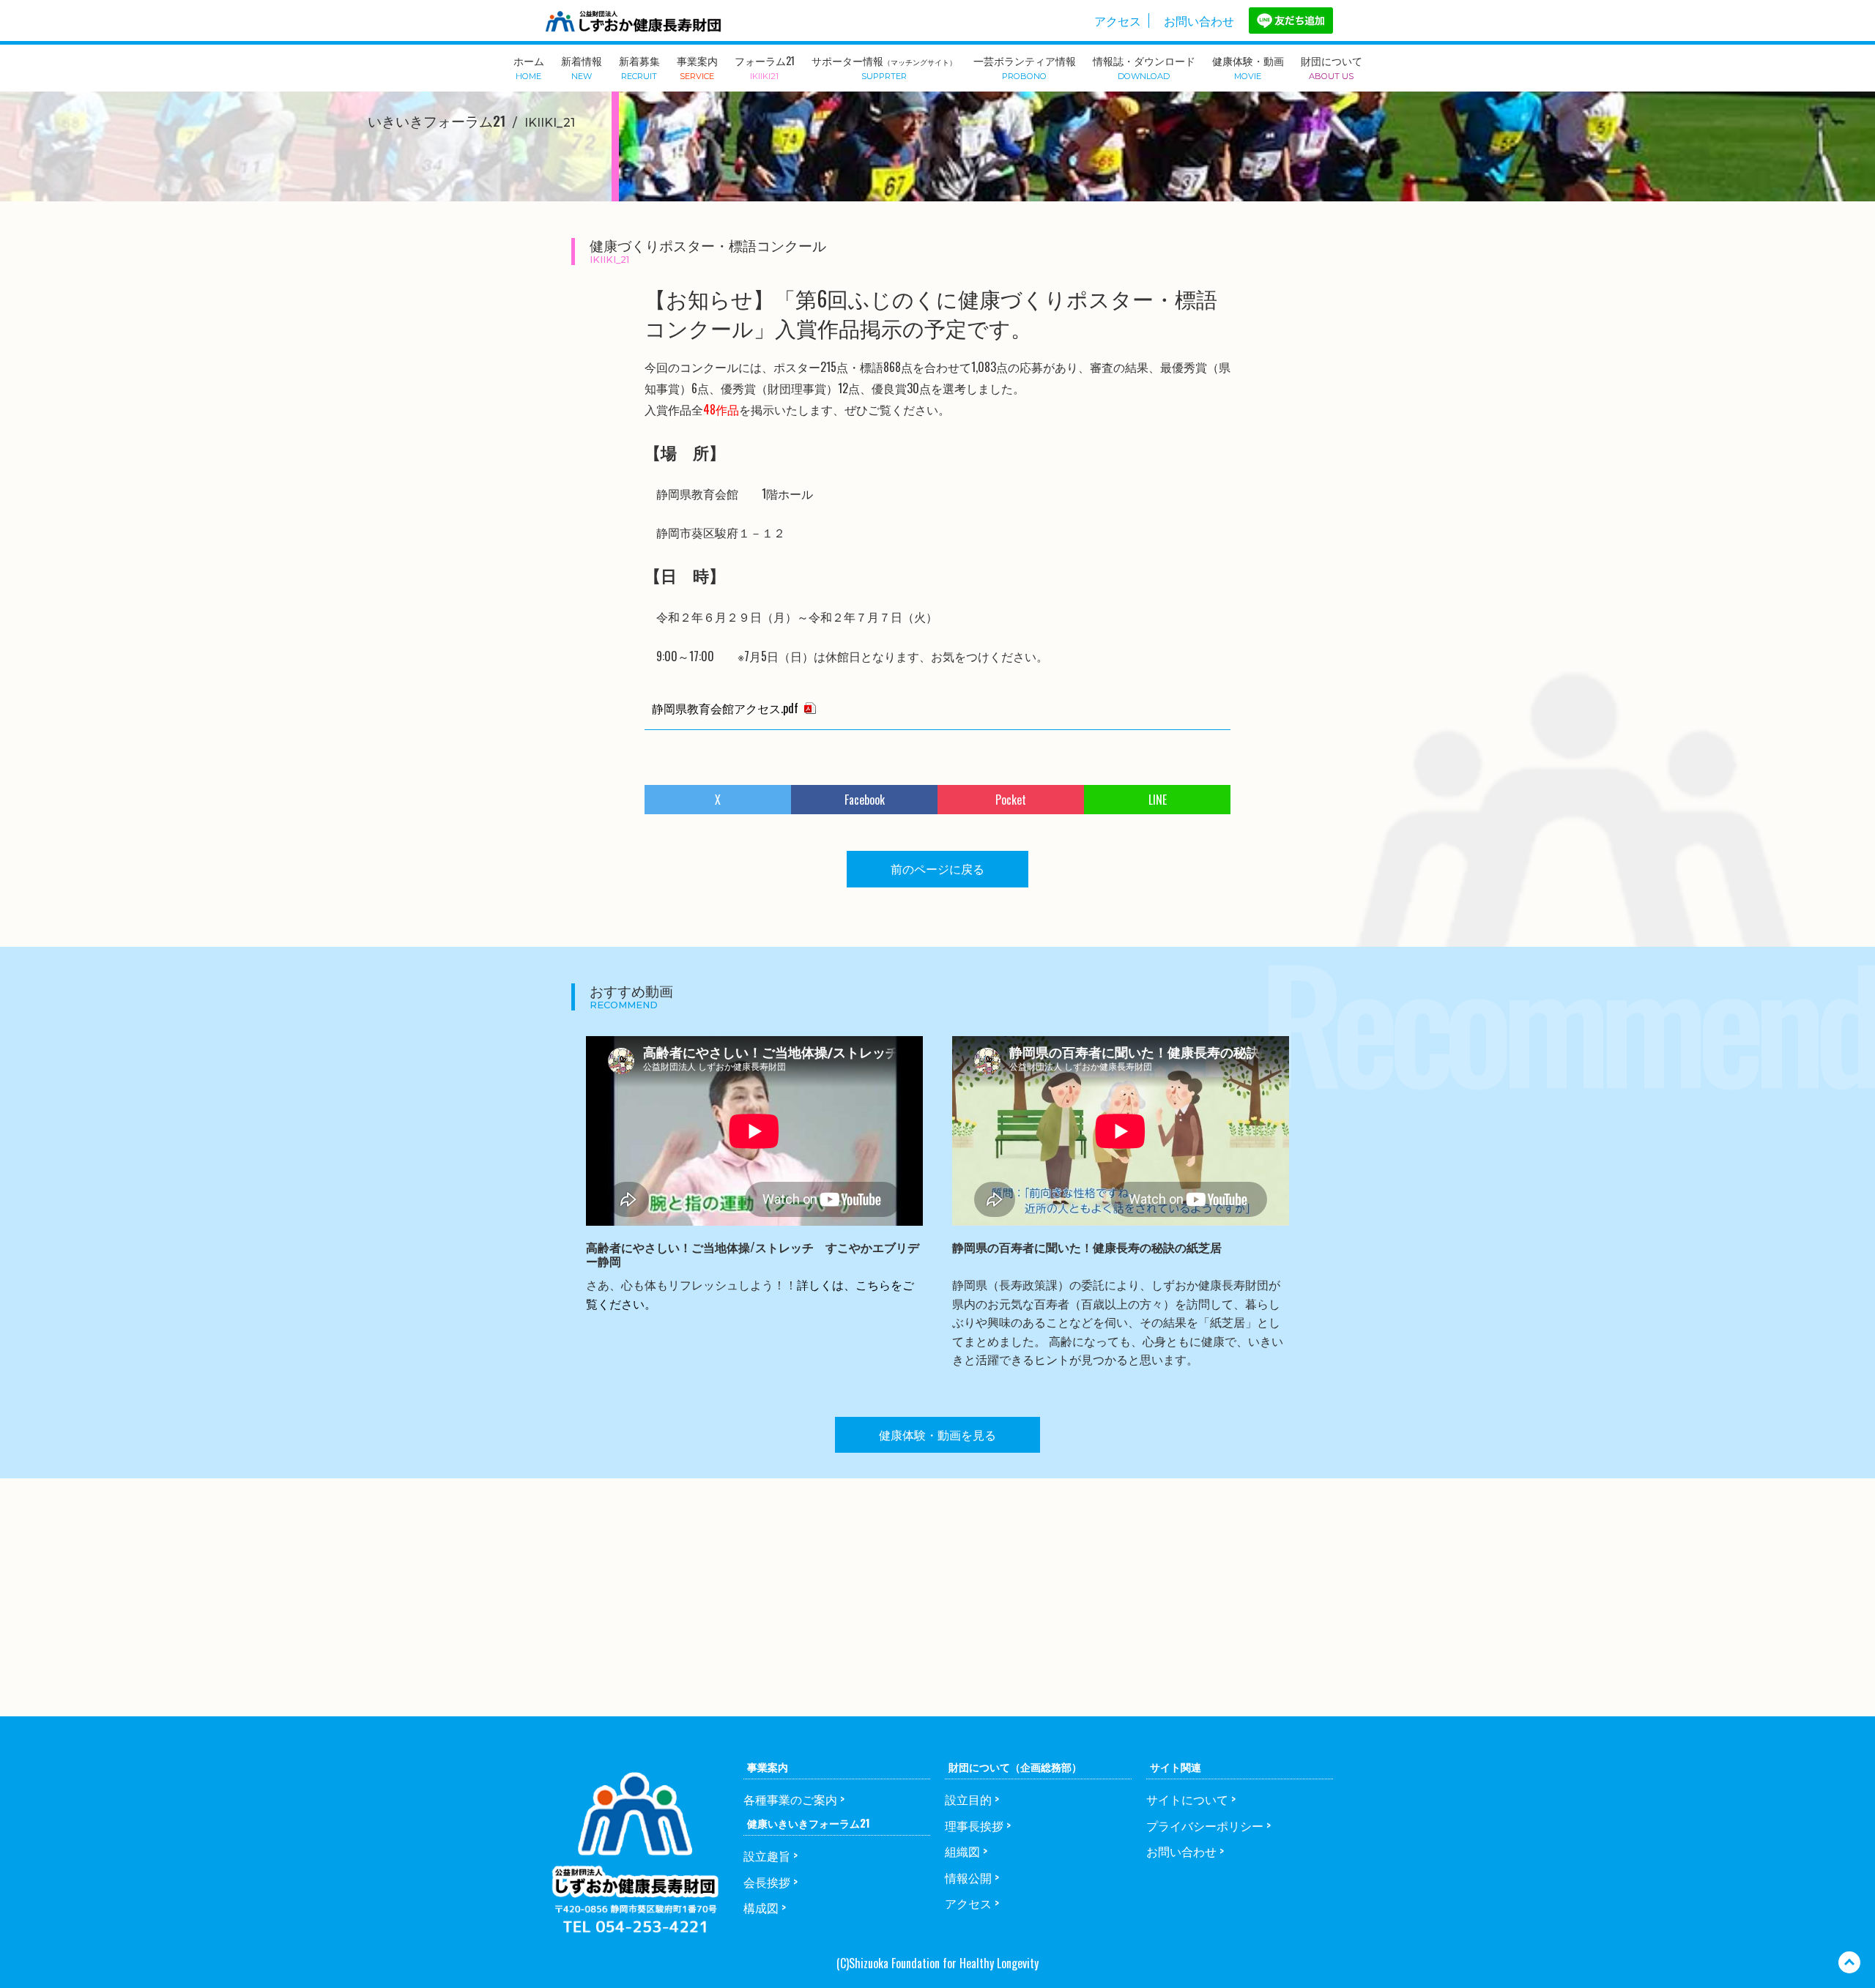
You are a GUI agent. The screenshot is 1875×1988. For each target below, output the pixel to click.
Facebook (865, 800)
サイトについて (1187, 1799)
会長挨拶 (767, 1882)
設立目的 (968, 1799)
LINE (1158, 800)
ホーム (529, 67)
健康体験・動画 (1248, 67)
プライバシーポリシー (1205, 1825)
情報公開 (968, 1877)
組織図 (962, 1851)
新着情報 (582, 67)
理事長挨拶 (974, 1825)
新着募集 (639, 67)
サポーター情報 (884, 67)
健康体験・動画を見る (937, 1434)
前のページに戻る (937, 868)
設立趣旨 (767, 1855)
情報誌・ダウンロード (1144, 67)
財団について (1332, 67)
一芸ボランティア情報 (1025, 67)
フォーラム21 (765, 67)
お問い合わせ (1199, 21)
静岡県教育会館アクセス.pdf (725, 708)
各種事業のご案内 (790, 1799)
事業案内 (697, 67)
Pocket (1011, 800)
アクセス (1118, 21)
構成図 (761, 1907)
